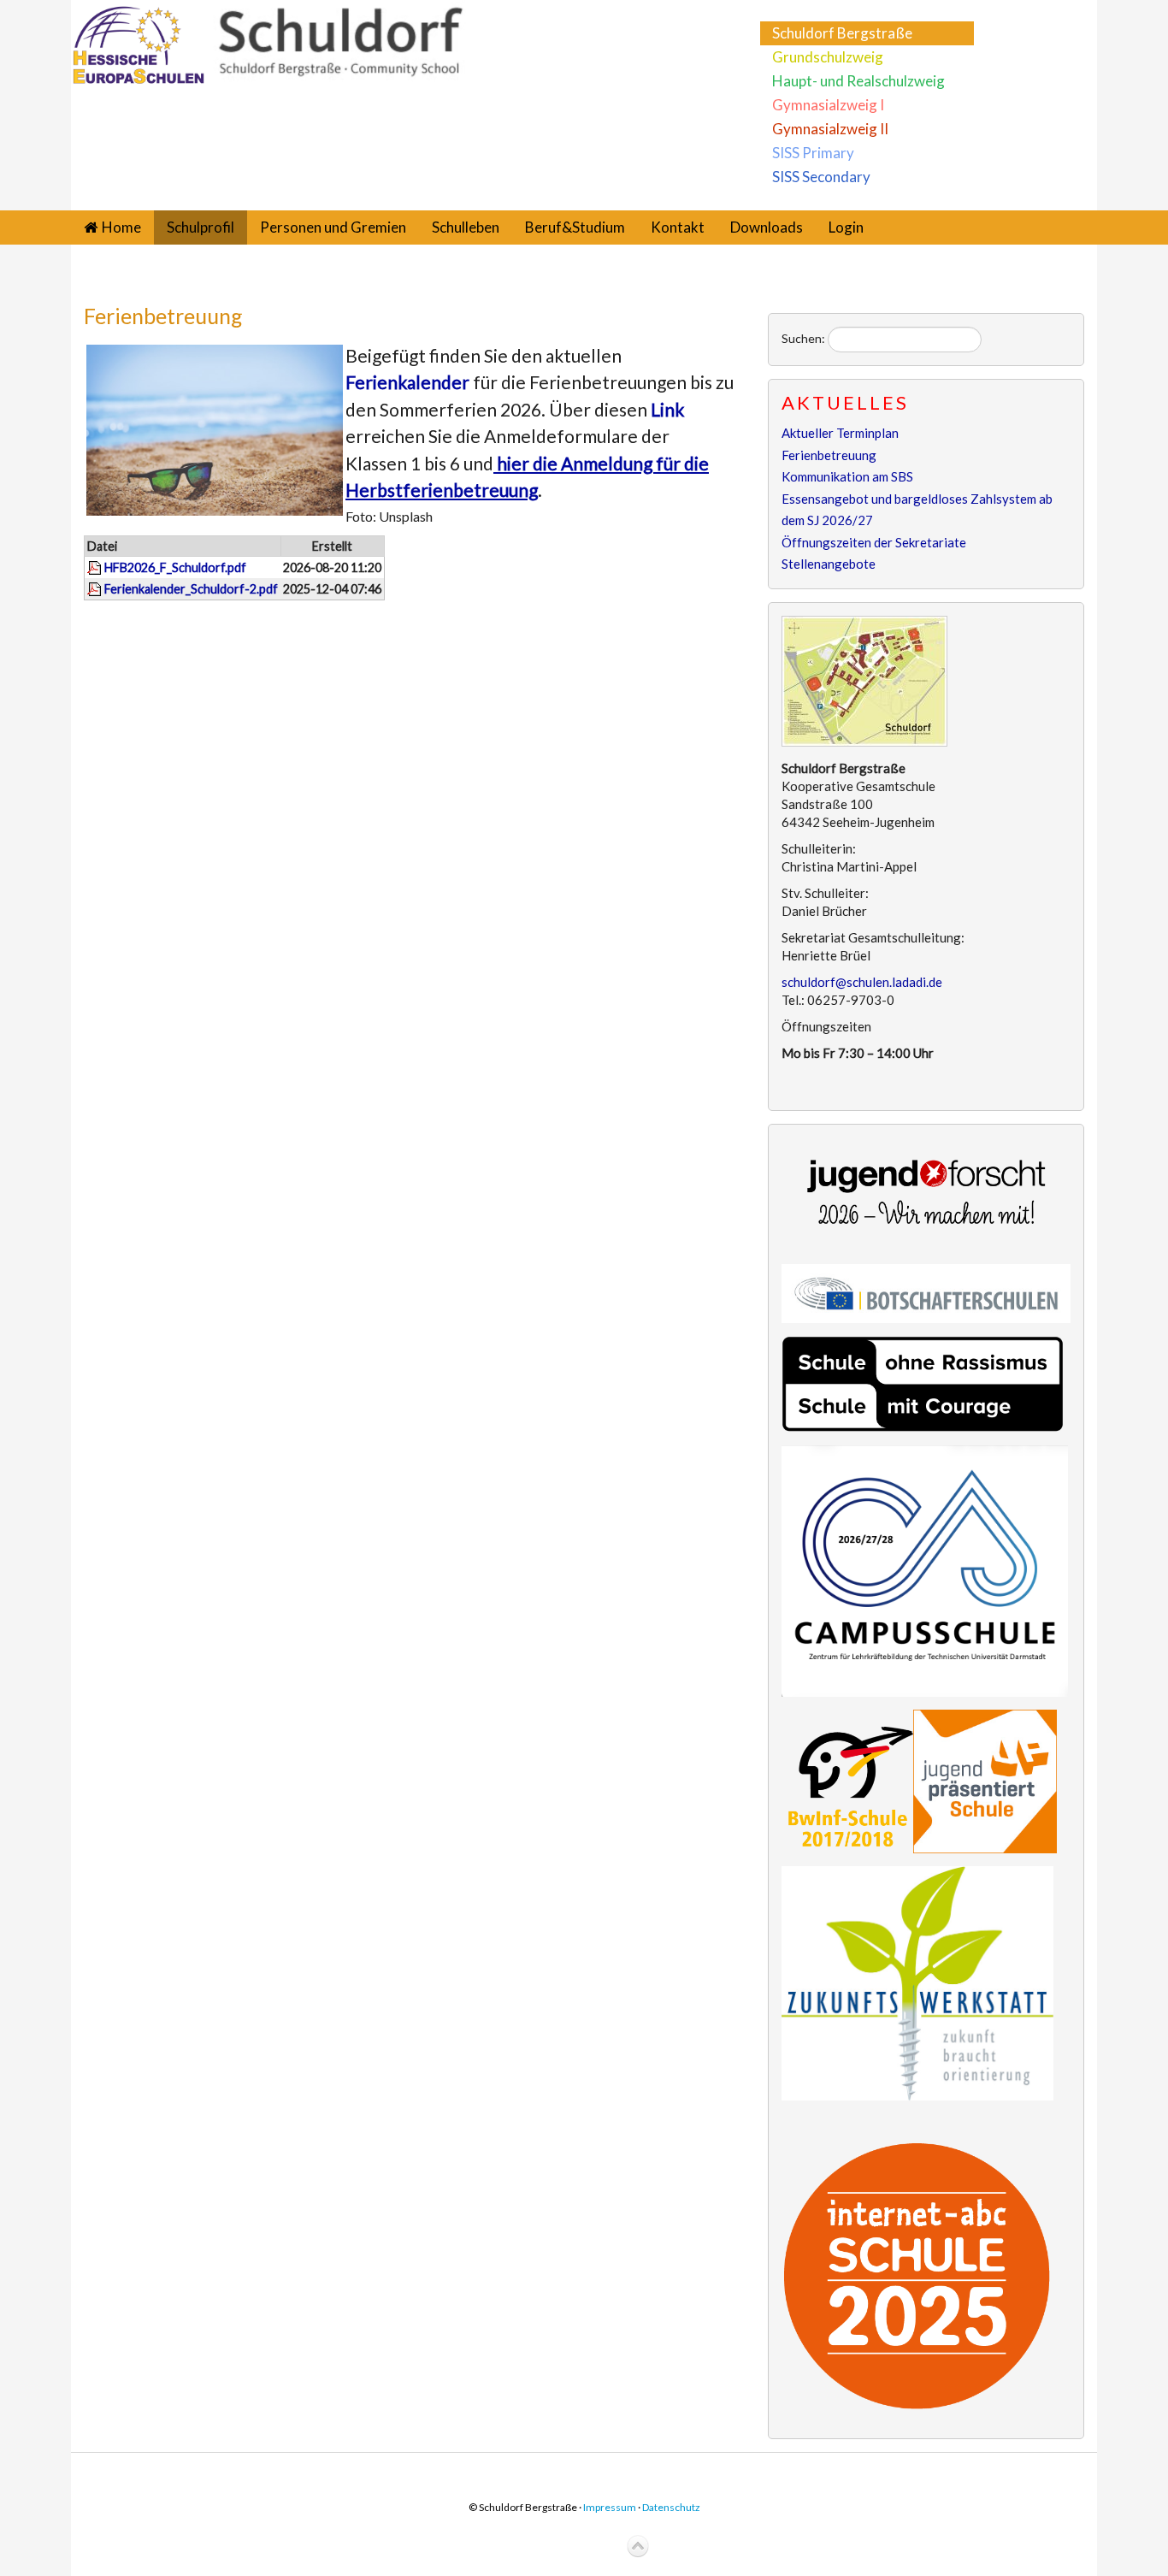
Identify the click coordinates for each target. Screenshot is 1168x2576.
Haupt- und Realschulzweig (858, 81)
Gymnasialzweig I (828, 105)
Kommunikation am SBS (847, 476)
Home (121, 227)
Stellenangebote (829, 564)
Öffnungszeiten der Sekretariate (874, 542)
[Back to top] (638, 2547)
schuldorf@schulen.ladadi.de (862, 982)
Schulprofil (201, 227)
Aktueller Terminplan (840, 433)
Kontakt (678, 227)
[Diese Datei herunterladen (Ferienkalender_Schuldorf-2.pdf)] (96, 589)
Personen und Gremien (333, 227)
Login (846, 227)
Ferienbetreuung (163, 316)
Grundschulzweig (828, 57)
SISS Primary (813, 153)
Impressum (610, 2507)
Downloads (767, 227)
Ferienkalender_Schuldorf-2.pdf (191, 589)
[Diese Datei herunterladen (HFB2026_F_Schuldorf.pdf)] (96, 567)
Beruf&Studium (575, 227)
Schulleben (466, 227)
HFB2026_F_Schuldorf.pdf (175, 567)
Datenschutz (671, 2507)
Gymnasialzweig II (830, 129)
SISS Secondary (821, 177)
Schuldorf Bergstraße (842, 33)
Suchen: (803, 338)
